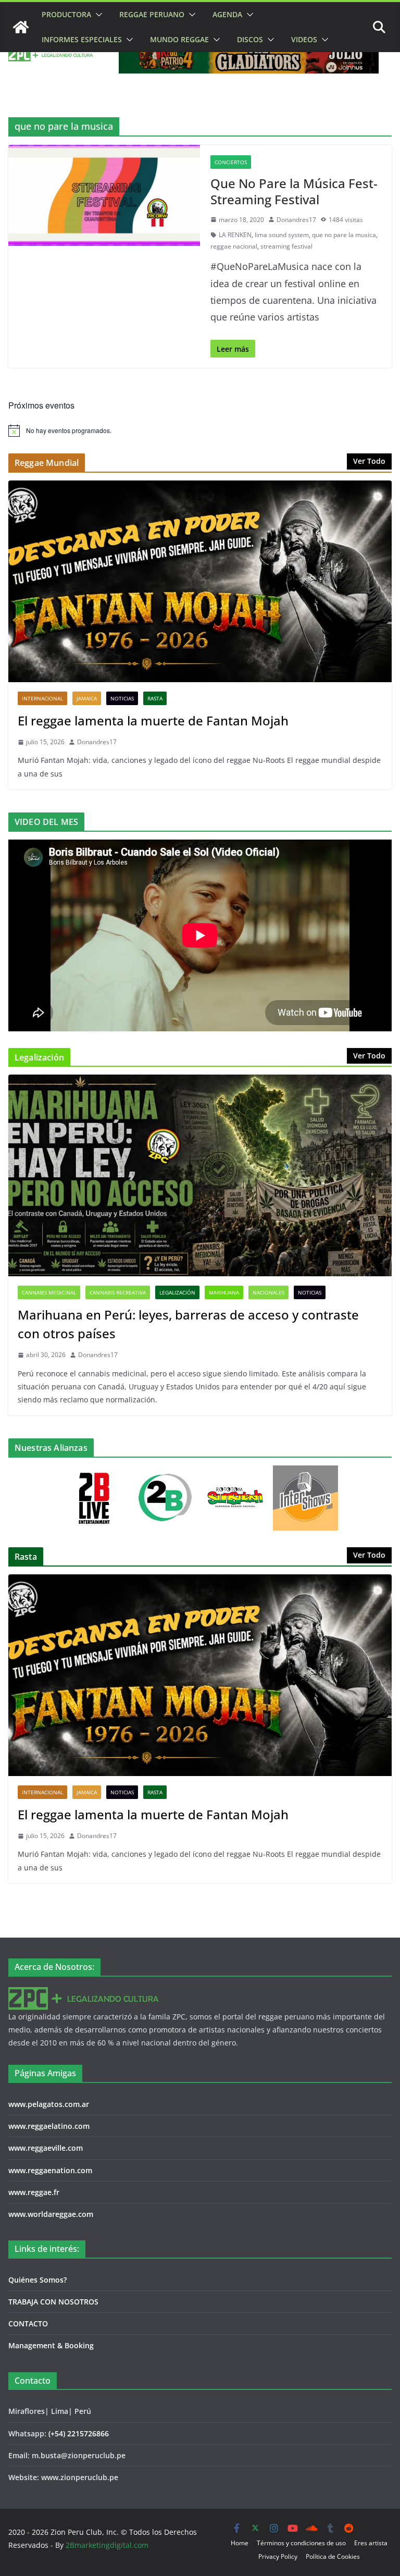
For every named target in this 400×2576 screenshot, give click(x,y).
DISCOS (250, 39)
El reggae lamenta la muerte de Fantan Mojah (153, 720)
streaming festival (286, 246)
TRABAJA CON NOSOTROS (53, 2302)
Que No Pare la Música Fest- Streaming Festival (294, 191)
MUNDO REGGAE (179, 39)
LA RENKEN (235, 235)
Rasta (155, 698)
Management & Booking (51, 2345)
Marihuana (224, 1292)
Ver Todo (369, 461)
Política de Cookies (333, 2556)
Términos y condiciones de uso (301, 2543)
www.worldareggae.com (51, 2214)
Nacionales (268, 1292)
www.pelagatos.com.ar (49, 2104)
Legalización (177, 1292)
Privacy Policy (278, 2556)
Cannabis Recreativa (118, 1292)
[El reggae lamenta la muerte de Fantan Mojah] (200, 581)
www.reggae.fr (34, 2192)
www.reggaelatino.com (49, 2126)
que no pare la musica (344, 235)
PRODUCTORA (66, 14)
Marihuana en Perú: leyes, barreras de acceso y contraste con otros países (188, 1324)
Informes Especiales (82, 39)
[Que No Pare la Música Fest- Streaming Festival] (104, 195)
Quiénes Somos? (37, 2280)
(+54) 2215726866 (79, 2433)
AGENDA (227, 14)
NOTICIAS (122, 698)
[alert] (200, 430)
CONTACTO (28, 2324)
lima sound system (282, 235)
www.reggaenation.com (50, 2170)
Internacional (42, 698)
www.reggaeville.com (46, 2148)
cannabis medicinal (49, 1292)
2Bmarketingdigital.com (107, 2545)
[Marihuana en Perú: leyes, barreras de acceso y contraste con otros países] (200, 1175)
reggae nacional (234, 246)
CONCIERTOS (231, 162)
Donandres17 (296, 220)
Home (240, 2543)
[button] (97, 15)
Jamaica (87, 698)
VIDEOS (304, 39)
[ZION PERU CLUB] (21, 27)
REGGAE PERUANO (152, 14)
